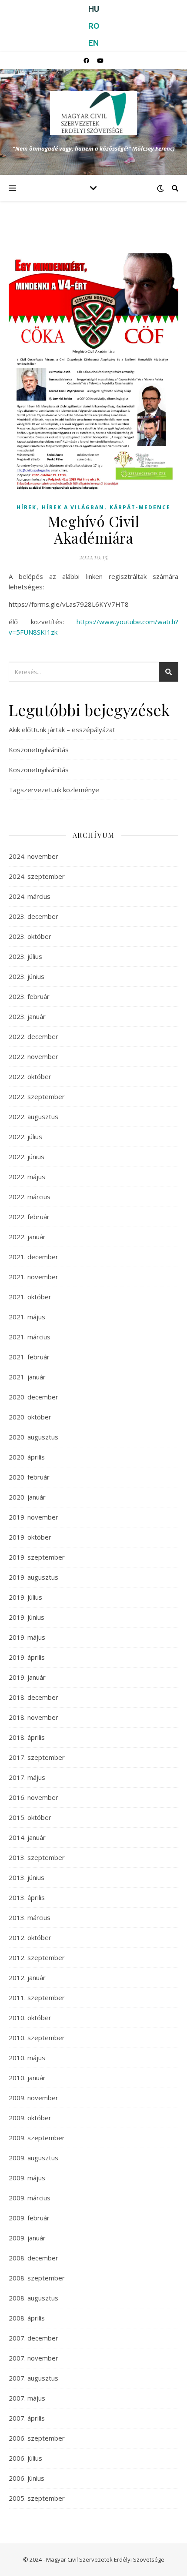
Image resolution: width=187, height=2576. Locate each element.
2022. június (27, 1157)
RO (94, 26)
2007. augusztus (33, 2378)
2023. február (29, 996)
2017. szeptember (37, 1757)
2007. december (33, 2338)
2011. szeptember (37, 1998)
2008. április (27, 2318)
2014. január (27, 1837)
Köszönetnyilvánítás (39, 750)
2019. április (27, 1657)
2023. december (33, 916)
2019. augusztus (33, 1577)
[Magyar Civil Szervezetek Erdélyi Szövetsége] (93, 113)
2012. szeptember (37, 1957)
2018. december (33, 1697)
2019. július (25, 1597)
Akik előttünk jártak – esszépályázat (62, 730)
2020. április (27, 1457)
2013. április (27, 1897)
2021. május (27, 1317)
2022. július (25, 1137)
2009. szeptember (37, 2138)
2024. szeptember (37, 876)
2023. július (25, 956)
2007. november (33, 2358)
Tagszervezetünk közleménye (54, 790)
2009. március (30, 2198)
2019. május (27, 1637)
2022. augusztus (33, 1116)
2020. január (27, 1497)
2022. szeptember (37, 1096)
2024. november (33, 856)
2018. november (33, 1717)
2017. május (27, 1777)
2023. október (30, 936)
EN (93, 43)
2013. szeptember (37, 1857)
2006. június (27, 2478)
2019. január (27, 1677)
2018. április (27, 1737)
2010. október (30, 2018)
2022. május (27, 1177)
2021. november (33, 1277)
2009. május (27, 2178)
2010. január (27, 2078)
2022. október (30, 1076)
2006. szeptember (37, 2438)
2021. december (33, 1257)
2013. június (27, 1877)
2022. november (33, 1056)
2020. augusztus (33, 1437)
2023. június (27, 976)
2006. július (25, 2458)
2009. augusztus (33, 2158)
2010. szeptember (37, 2038)
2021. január (27, 1377)
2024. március (30, 896)
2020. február (29, 1477)
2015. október (30, 1817)
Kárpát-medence (140, 507)
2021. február (29, 1357)
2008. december (33, 2258)
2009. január (27, 2238)
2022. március (30, 1197)
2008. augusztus (33, 2298)
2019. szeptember (37, 1557)
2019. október (30, 1537)
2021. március (30, 1337)
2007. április (27, 2418)
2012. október (30, 1937)
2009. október (30, 2118)
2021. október (30, 1297)
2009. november (33, 2098)
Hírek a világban (73, 507)
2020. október (30, 1417)
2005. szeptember (37, 2498)
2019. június (27, 1617)
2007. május (27, 2398)
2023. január (27, 1016)
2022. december (33, 1036)
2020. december (33, 1397)
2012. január (27, 1977)
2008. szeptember (37, 2278)
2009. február (29, 2218)
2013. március (30, 1917)
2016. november (33, 1797)
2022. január (27, 1237)
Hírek (27, 507)
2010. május (27, 2058)
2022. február (29, 1217)
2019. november (33, 1517)
